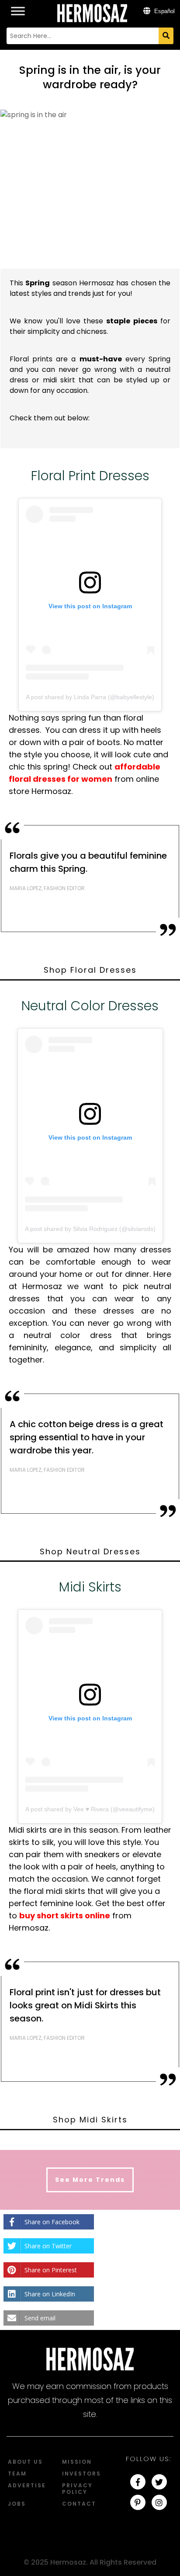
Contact (79, 2504)
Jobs (17, 2504)
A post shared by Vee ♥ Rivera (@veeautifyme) (90, 1809)
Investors (81, 2474)
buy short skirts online (65, 1916)
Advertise (27, 2485)
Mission (77, 2462)
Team (17, 2474)
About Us (25, 2462)
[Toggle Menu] (18, 6)
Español (164, 11)
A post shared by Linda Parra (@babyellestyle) (90, 697)
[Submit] (166, 36)
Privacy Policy (77, 2489)
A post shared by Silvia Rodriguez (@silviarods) (90, 1229)
